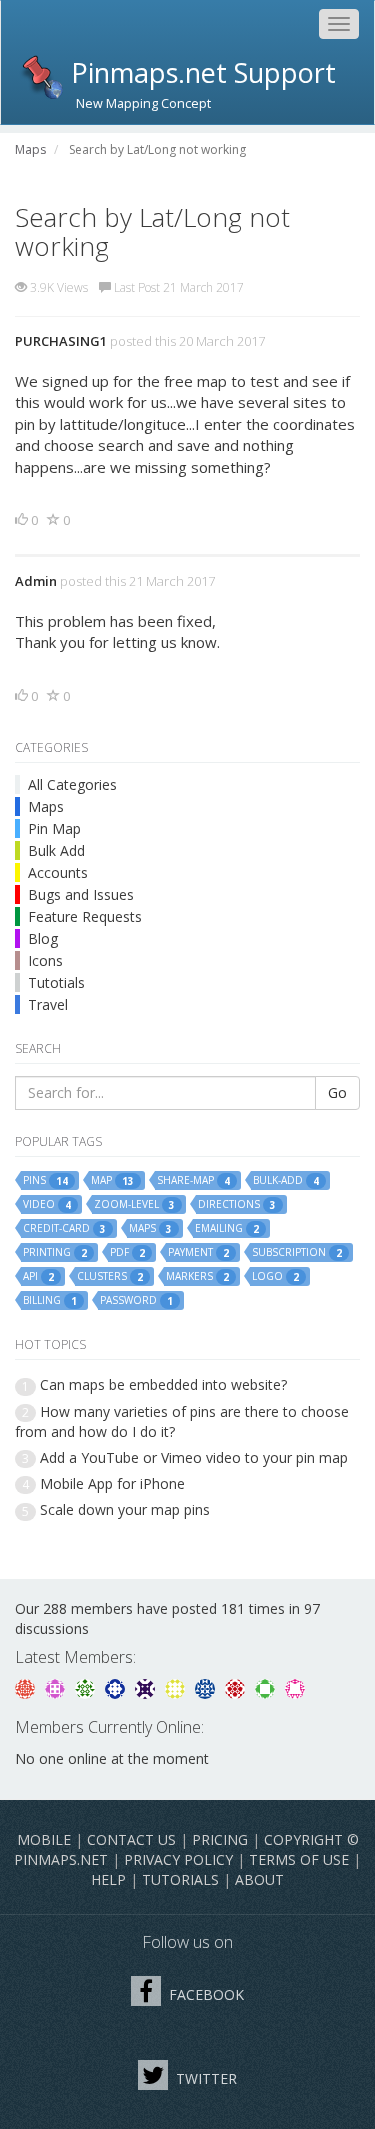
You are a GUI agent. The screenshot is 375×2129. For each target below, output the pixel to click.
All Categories (72, 784)
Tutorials (180, 1879)
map (112, 1180)
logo (275, 1276)
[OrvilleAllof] (237, 1687)
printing (55, 1252)
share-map (193, 1180)
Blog (43, 938)
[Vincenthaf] (117, 1687)
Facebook (204, 1994)
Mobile (44, 1839)
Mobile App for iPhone (112, 1483)
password (136, 1300)
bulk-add (286, 1180)
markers (197, 1276)
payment (198, 1252)
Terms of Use (299, 1859)
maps (150, 1228)
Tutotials (56, 982)
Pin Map (54, 828)
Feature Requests (85, 916)
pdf (127, 1252)
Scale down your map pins (125, 1509)
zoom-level (134, 1204)
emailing (227, 1228)
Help (108, 1879)
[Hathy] (27, 1687)
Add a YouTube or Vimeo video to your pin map (194, 1457)
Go (337, 1092)
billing (50, 1300)
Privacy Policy (178, 1859)
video (47, 1204)
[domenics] (177, 1687)
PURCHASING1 (61, 341)
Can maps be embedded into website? (163, 1384)
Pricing (220, 1839)
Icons (45, 960)
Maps (46, 806)
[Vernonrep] (267, 1687)
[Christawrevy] (295, 1687)
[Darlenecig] (147, 1687)
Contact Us (131, 1839)
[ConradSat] (57, 1687)
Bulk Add (56, 850)
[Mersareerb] (207, 1687)
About (259, 1879)
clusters (110, 1276)
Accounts (58, 872)
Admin (36, 581)
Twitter (204, 2078)
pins (45, 1180)
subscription (297, 1252)
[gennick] (87, 1687)
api (38, 1276)
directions (237, 1204)
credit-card (64, 1228)
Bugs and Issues (81, 894)
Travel (48, 1004)
